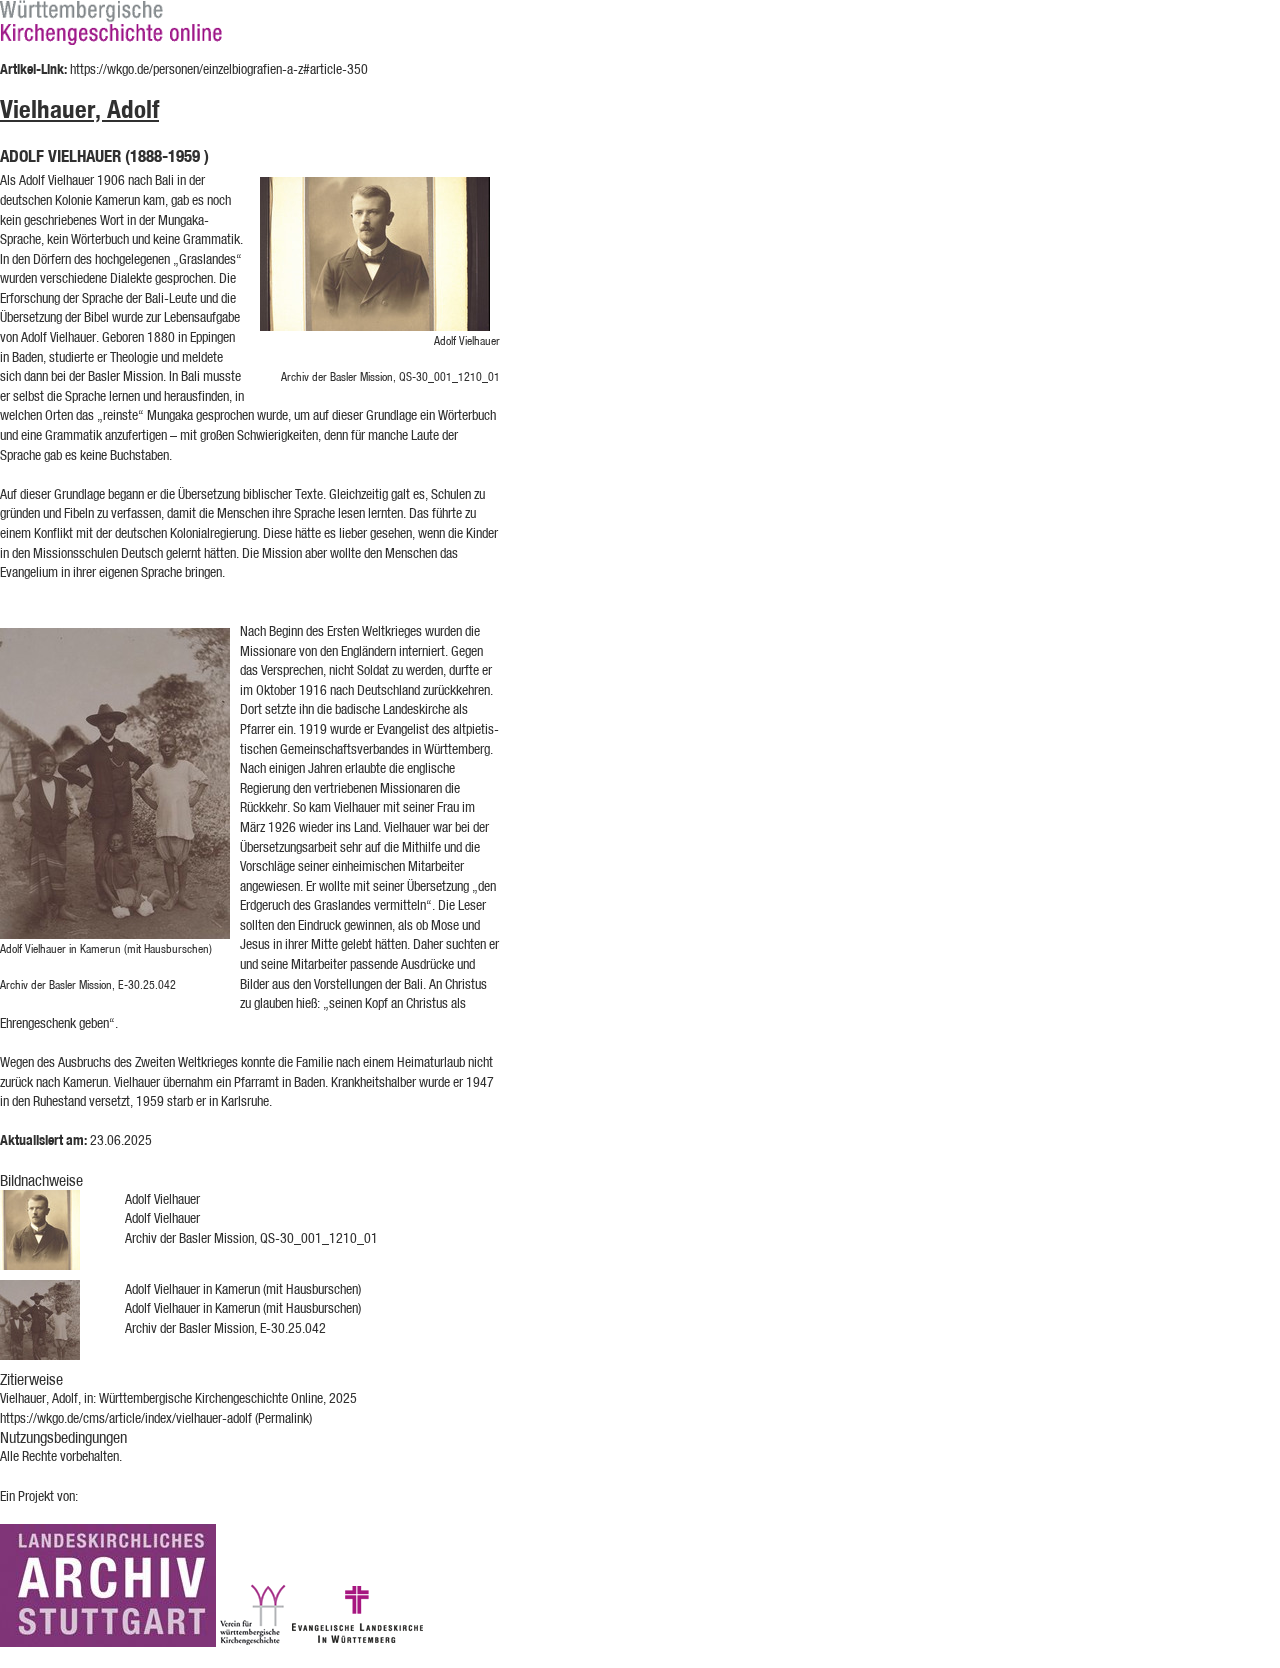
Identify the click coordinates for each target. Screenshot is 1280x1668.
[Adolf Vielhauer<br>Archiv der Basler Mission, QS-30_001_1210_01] (380, 254)
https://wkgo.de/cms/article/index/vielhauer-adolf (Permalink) (156, 1418)
